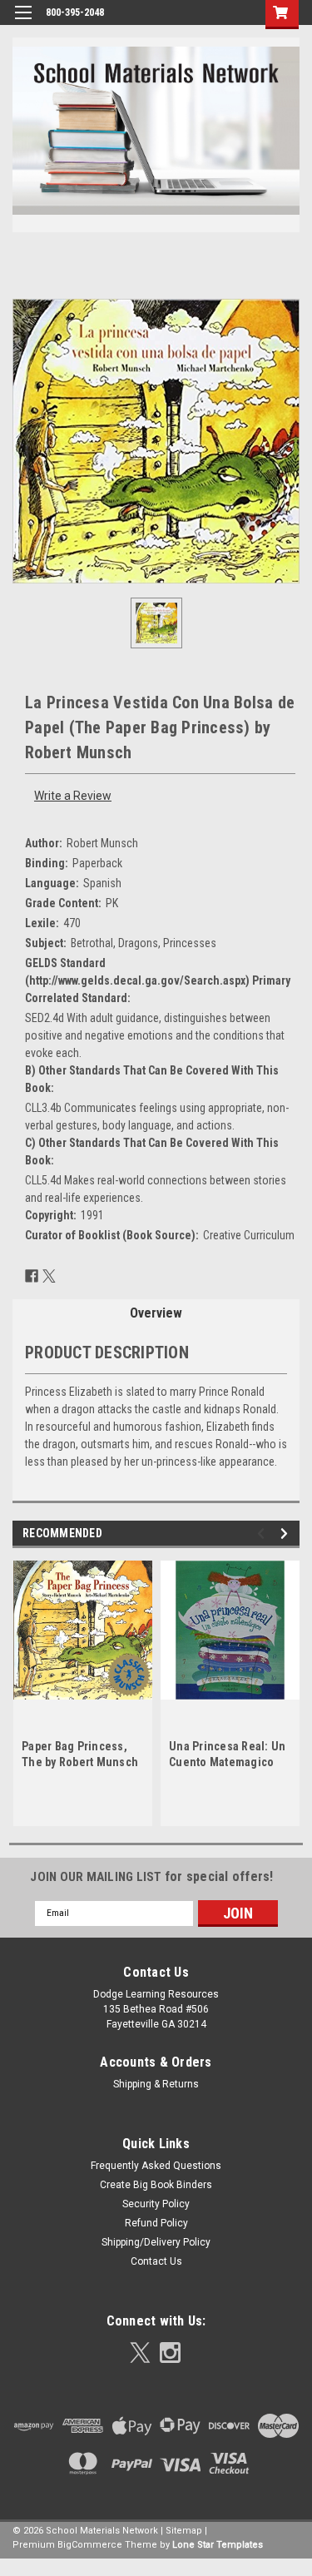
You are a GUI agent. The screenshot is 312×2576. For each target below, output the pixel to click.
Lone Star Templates (218, 2545)
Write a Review (73, 796)
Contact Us (156, 2261)
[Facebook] (32, 1276)
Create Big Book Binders (156, 2185)
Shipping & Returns (156, 2084)
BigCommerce (90, 2545)
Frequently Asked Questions (156, 2166)
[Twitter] (49, 1276)
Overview (156, 1313)
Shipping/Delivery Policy (156, 2242)
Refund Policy (156, 2223)
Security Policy (156, 2204)
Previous (263, 1534)
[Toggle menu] (23, 23)
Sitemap (184, 2531)
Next (287, 1534)
